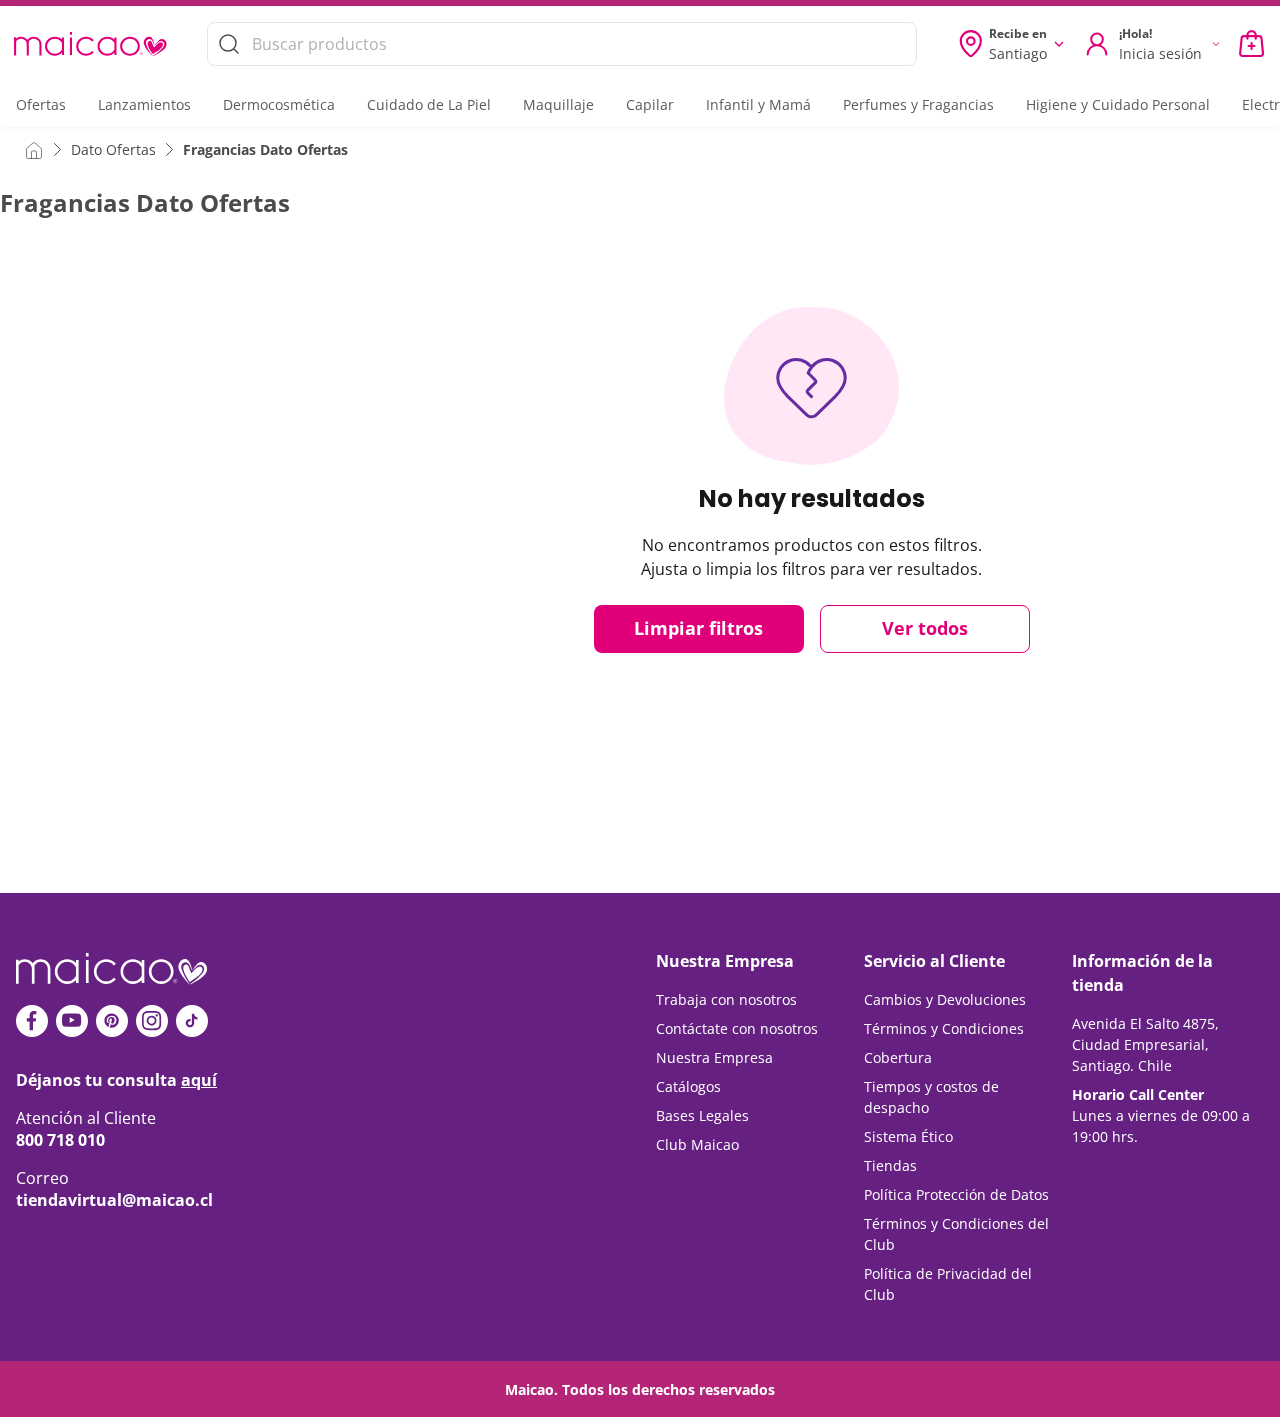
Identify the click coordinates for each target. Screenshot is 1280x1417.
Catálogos (688, 1086)
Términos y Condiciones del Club (956, 1234)
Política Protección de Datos (956, 1194)
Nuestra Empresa (714, 1057)
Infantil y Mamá (758, 104)
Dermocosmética (279, 104)
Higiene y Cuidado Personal (1118, 104)
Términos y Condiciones (944, 1028)
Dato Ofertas (113, 149)
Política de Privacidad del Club (948, 1284)
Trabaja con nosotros (726, 999)
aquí (199, 1080)
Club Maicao (697, 1144)
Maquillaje (558, 104)
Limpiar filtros (698, 628)
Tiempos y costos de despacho (931, 1097)
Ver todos (925, 628)
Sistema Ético (908, 1136)
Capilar (650, 104)
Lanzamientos (144, 104)
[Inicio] (34, 149)
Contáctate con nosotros (737, 1028)
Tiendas (890, 1165)
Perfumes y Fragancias (918, 104)
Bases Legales (702, 1115)
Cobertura (898, 1057)
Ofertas (41, 104)
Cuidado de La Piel (429, 104)
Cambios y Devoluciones (945, 999)
